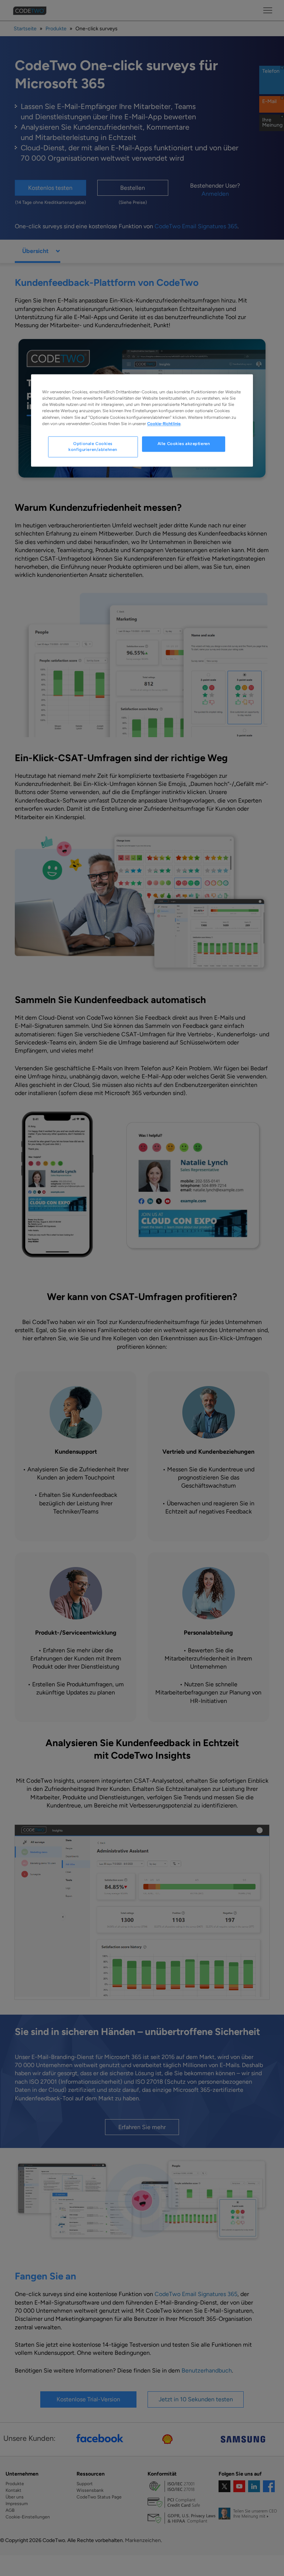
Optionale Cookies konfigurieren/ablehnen (93, 447)
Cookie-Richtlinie (164, 424)
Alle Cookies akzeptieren (184, 444)
